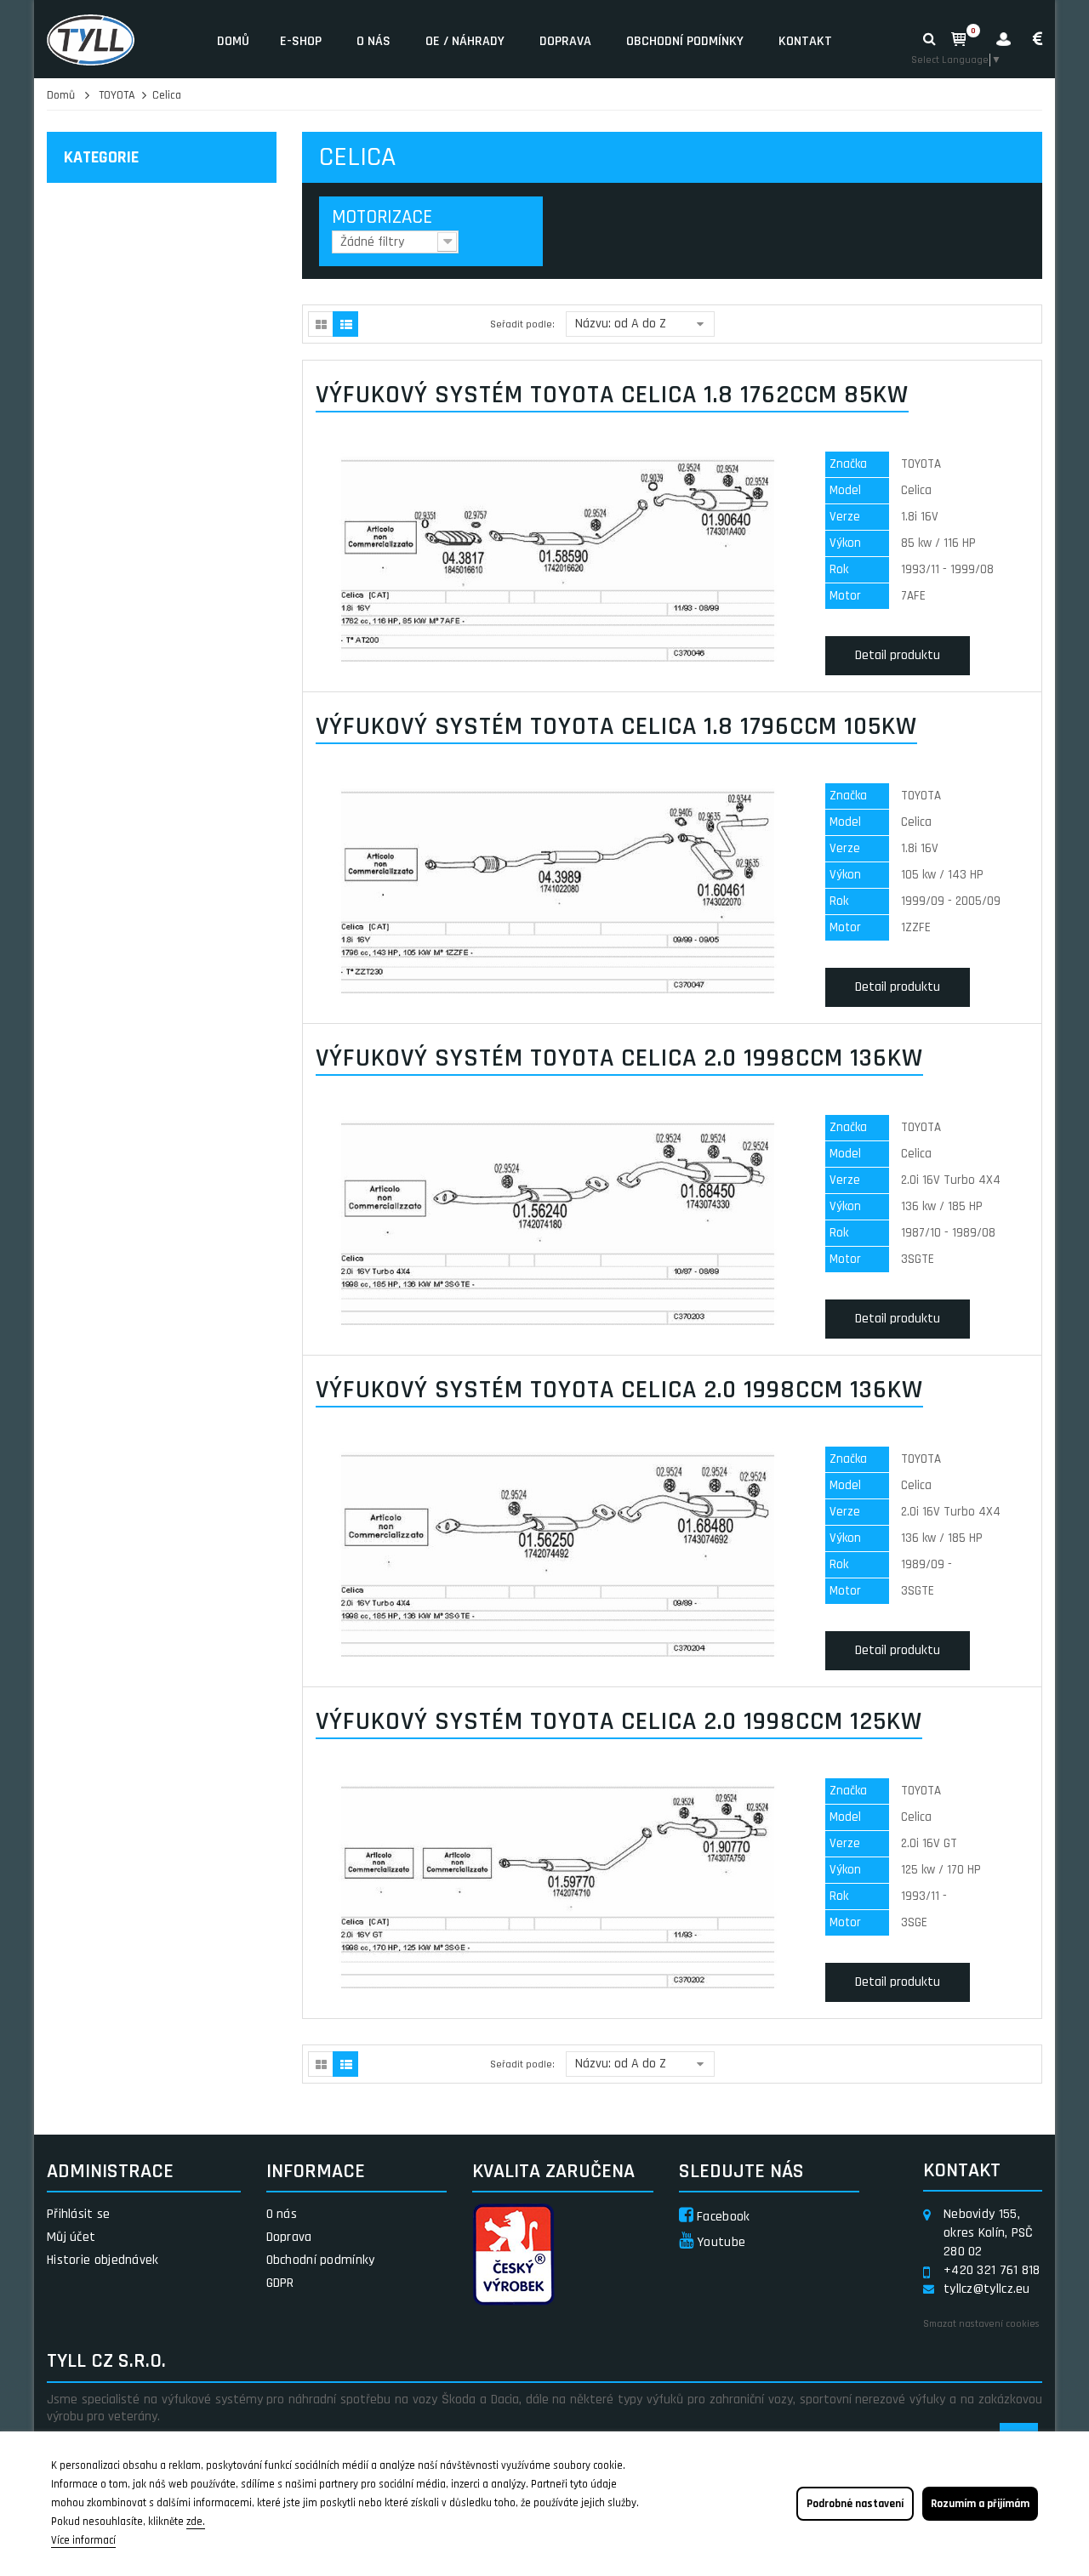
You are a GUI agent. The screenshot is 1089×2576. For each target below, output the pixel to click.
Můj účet (71, 2237)
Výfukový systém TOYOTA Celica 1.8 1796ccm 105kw (616, 726)
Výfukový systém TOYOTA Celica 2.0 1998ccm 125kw (619, 1721)
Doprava (565, 41)
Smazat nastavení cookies (981, 2324)
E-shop (301, 41)
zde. (196, 2522)
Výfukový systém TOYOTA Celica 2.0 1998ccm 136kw (619, 1058)
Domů (233, 41)
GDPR (280, 2283)
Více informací (83, 2540)
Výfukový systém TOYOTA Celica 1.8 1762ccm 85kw (612, 395)
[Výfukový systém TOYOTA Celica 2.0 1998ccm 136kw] (558, 1223)
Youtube (719, 2242)
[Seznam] (345, 324)
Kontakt (805, 41)
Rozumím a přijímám (980, 2504)
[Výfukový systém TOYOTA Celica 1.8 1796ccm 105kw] (558, 892)
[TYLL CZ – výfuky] (119, 39)
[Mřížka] (321, 324)
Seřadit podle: (522, 324)
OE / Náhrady (465, 41)
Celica (167, 95)
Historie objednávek (103, 2260)
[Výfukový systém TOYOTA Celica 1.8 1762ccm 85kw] (558, 560)
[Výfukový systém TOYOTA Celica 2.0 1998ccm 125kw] (558, 1887)
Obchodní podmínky (685, 41)
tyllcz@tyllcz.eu (987, 2289)
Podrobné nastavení (855, 2504)
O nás (373, 41)
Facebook (722, 2217)
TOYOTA (117, 95)
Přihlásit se (79, 2214)
